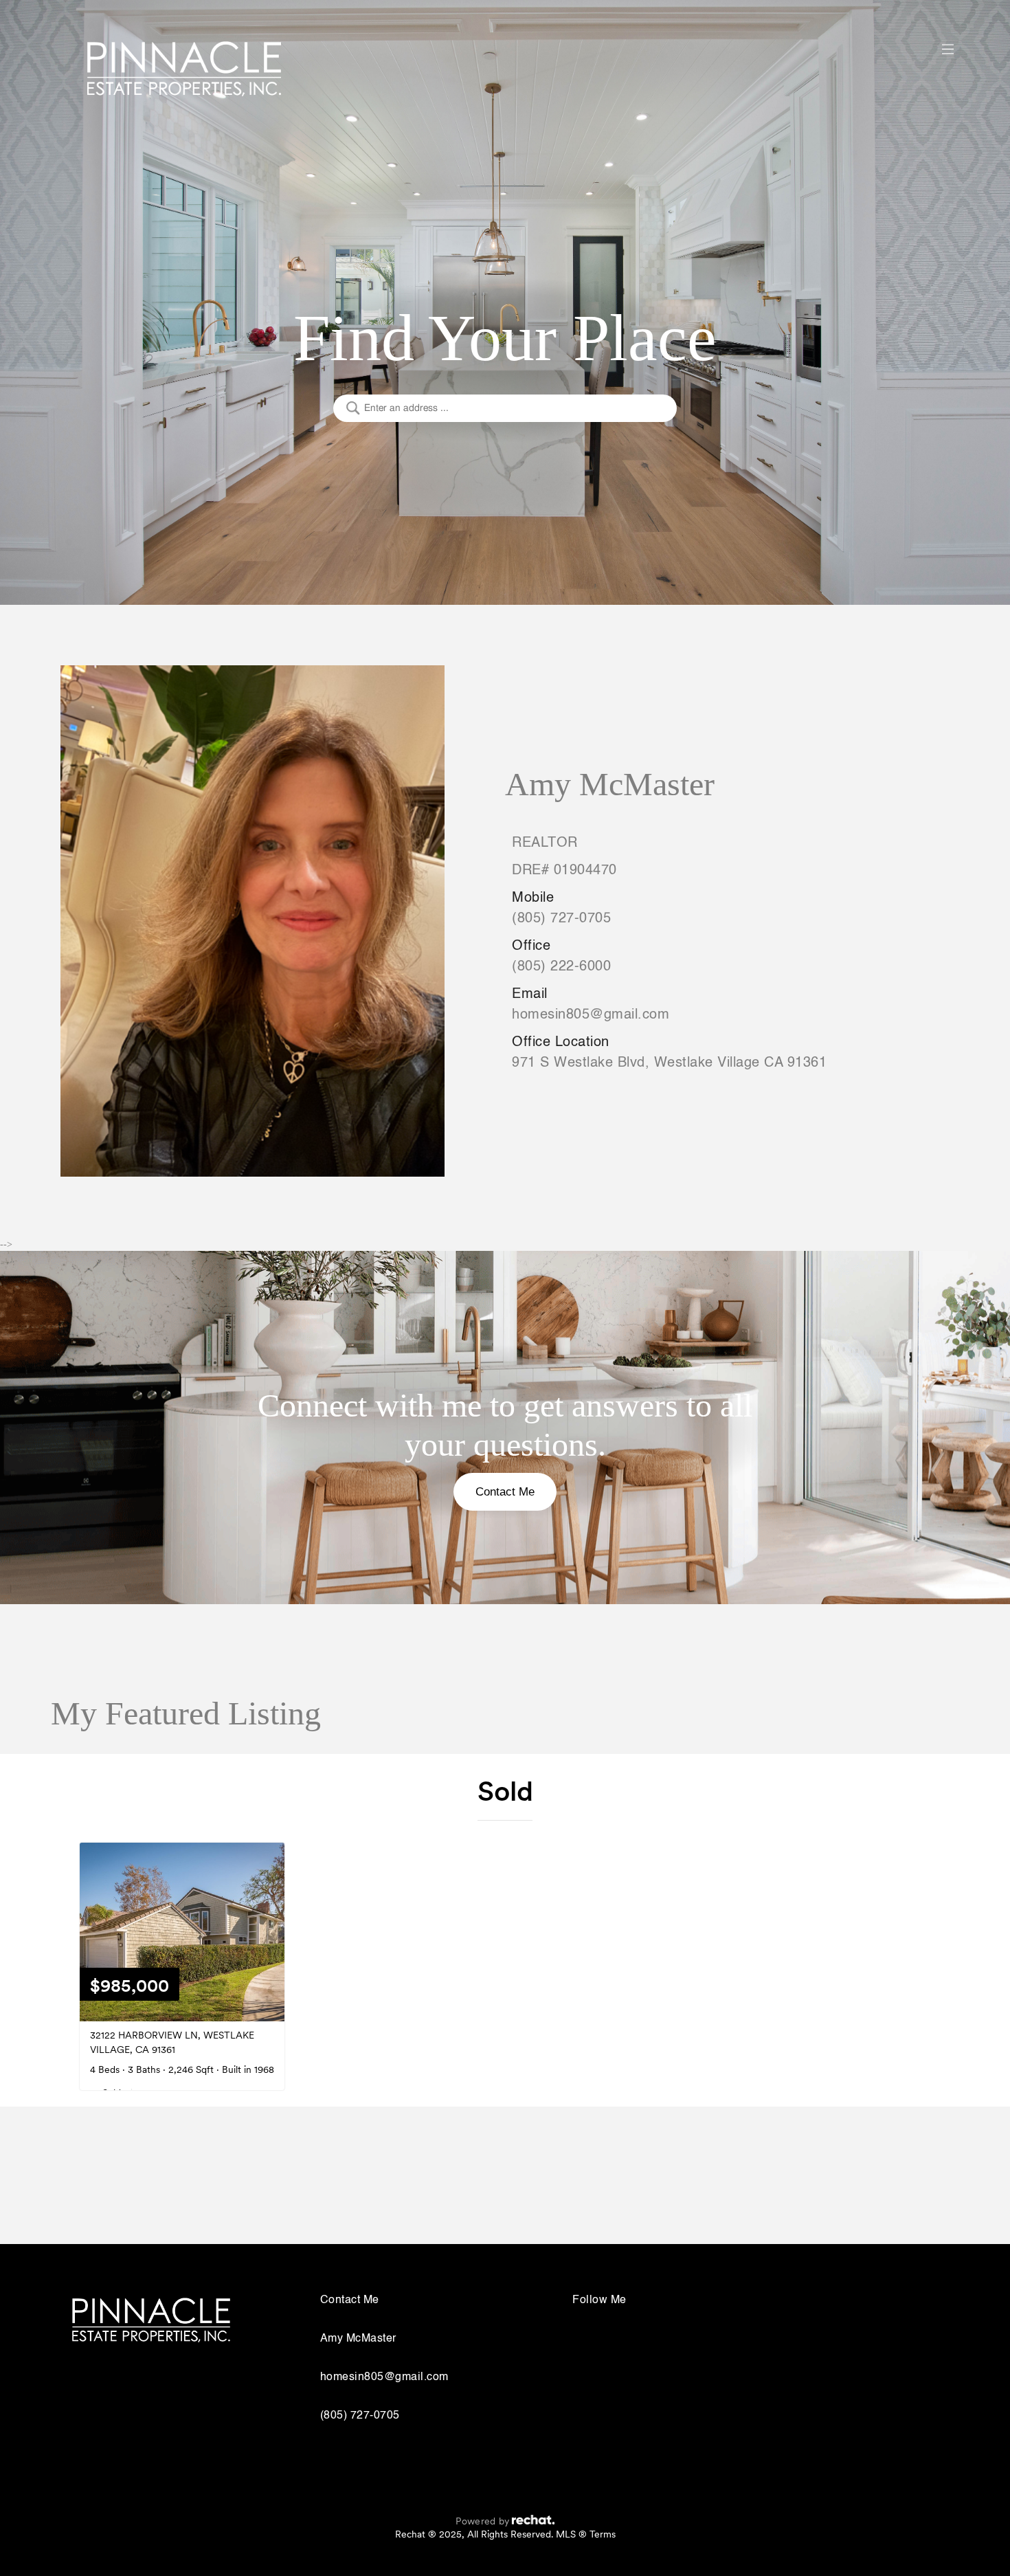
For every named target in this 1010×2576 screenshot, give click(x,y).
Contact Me (505, 1492)
